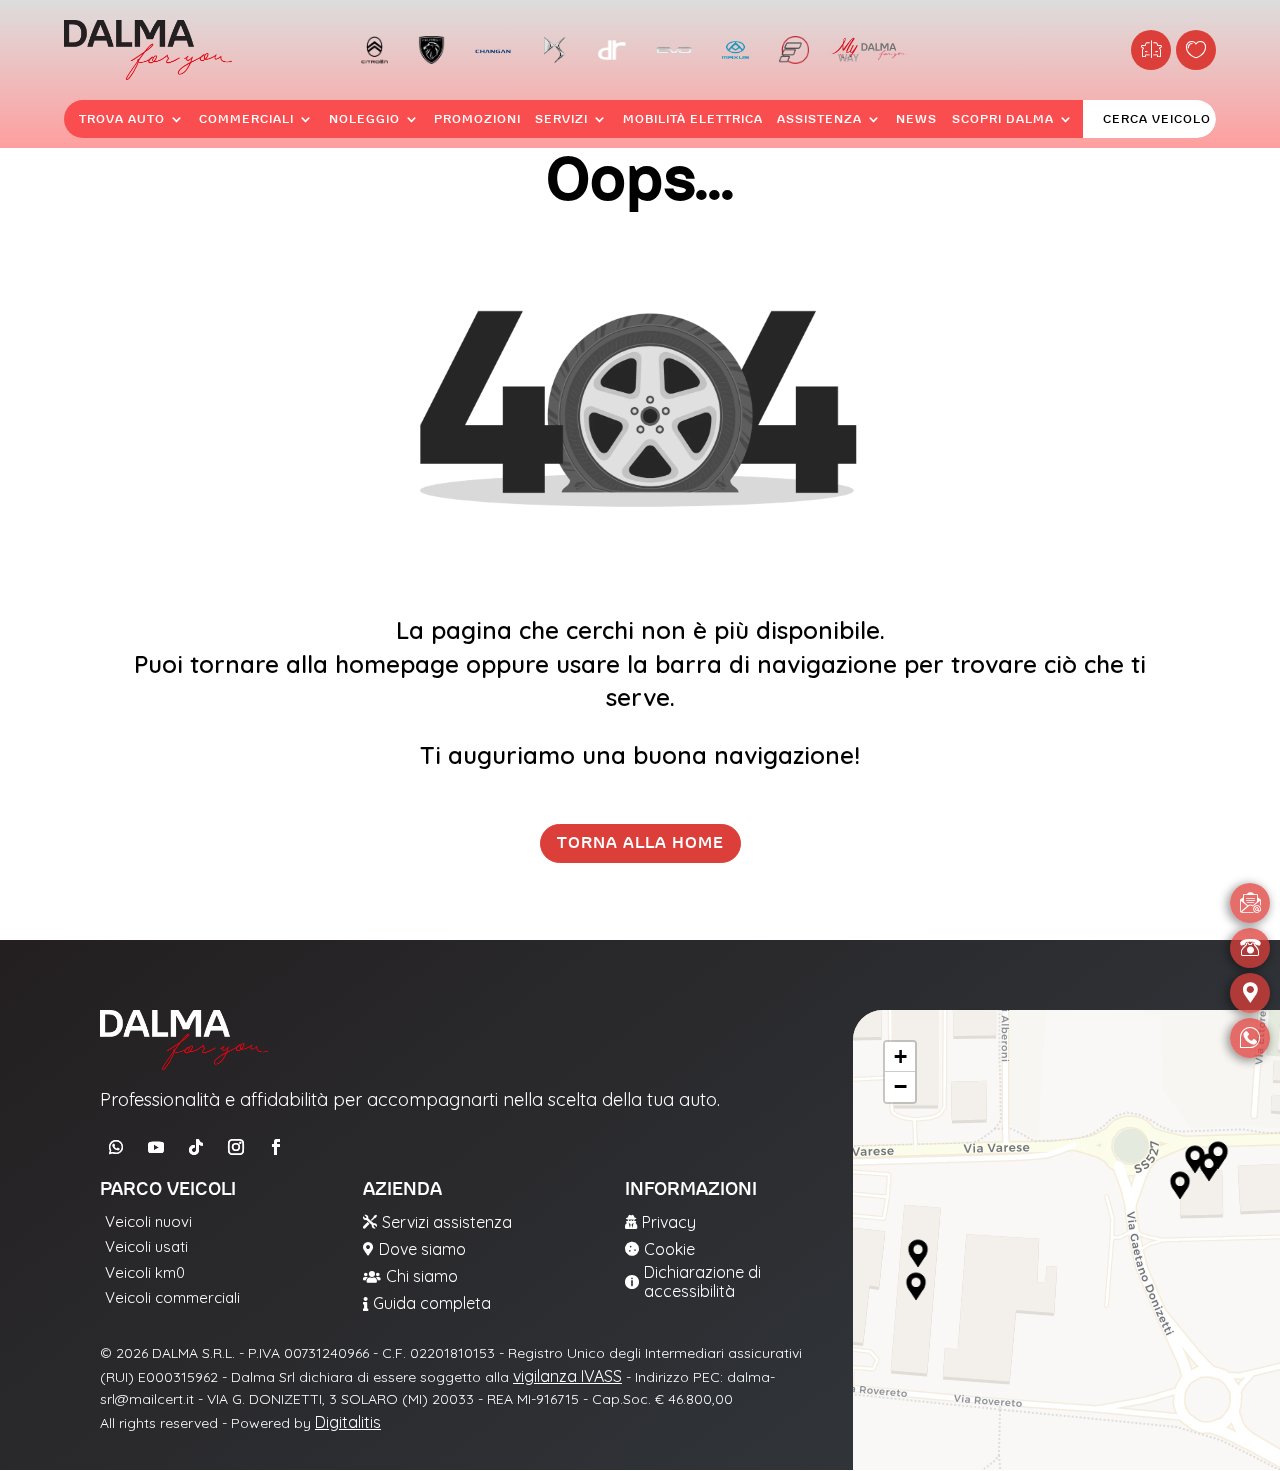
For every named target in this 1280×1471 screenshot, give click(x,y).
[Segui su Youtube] (156, 1147)
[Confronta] (1151, 50)
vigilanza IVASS (567, 1376)
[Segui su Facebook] (276, 1147)
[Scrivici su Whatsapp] (1250, 1038)
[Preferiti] (1196, 50)
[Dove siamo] (1250, 993)
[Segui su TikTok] (196, 1147)
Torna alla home (640, 843)
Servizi (561, 119)
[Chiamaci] (1250, 948)
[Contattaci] (1250, 903)
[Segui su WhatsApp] (116, 1147)
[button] (918, 1254)
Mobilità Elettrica (693, 119)
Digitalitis (348, 1422)
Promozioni (477, 119)
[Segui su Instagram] (236, 1147)
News (916, 119)
